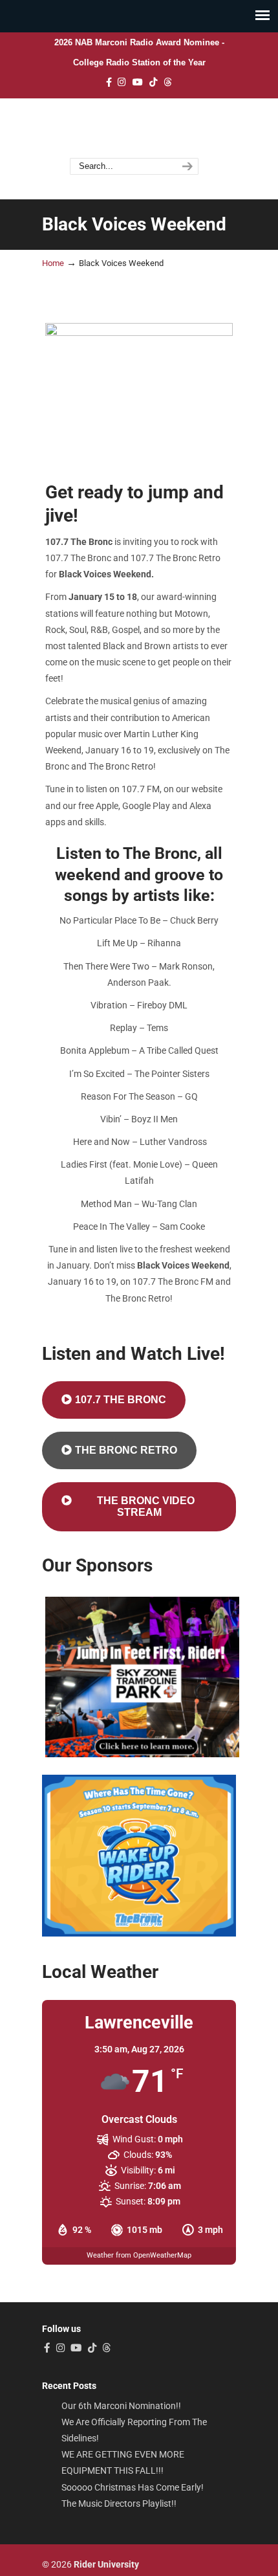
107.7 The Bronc (134, 129)
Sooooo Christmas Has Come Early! (133, 2488)
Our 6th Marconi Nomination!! (121, 2406)
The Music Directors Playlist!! (119, 2504)
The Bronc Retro (126, 1450)
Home (53, 263)
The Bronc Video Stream (146, 1506)
